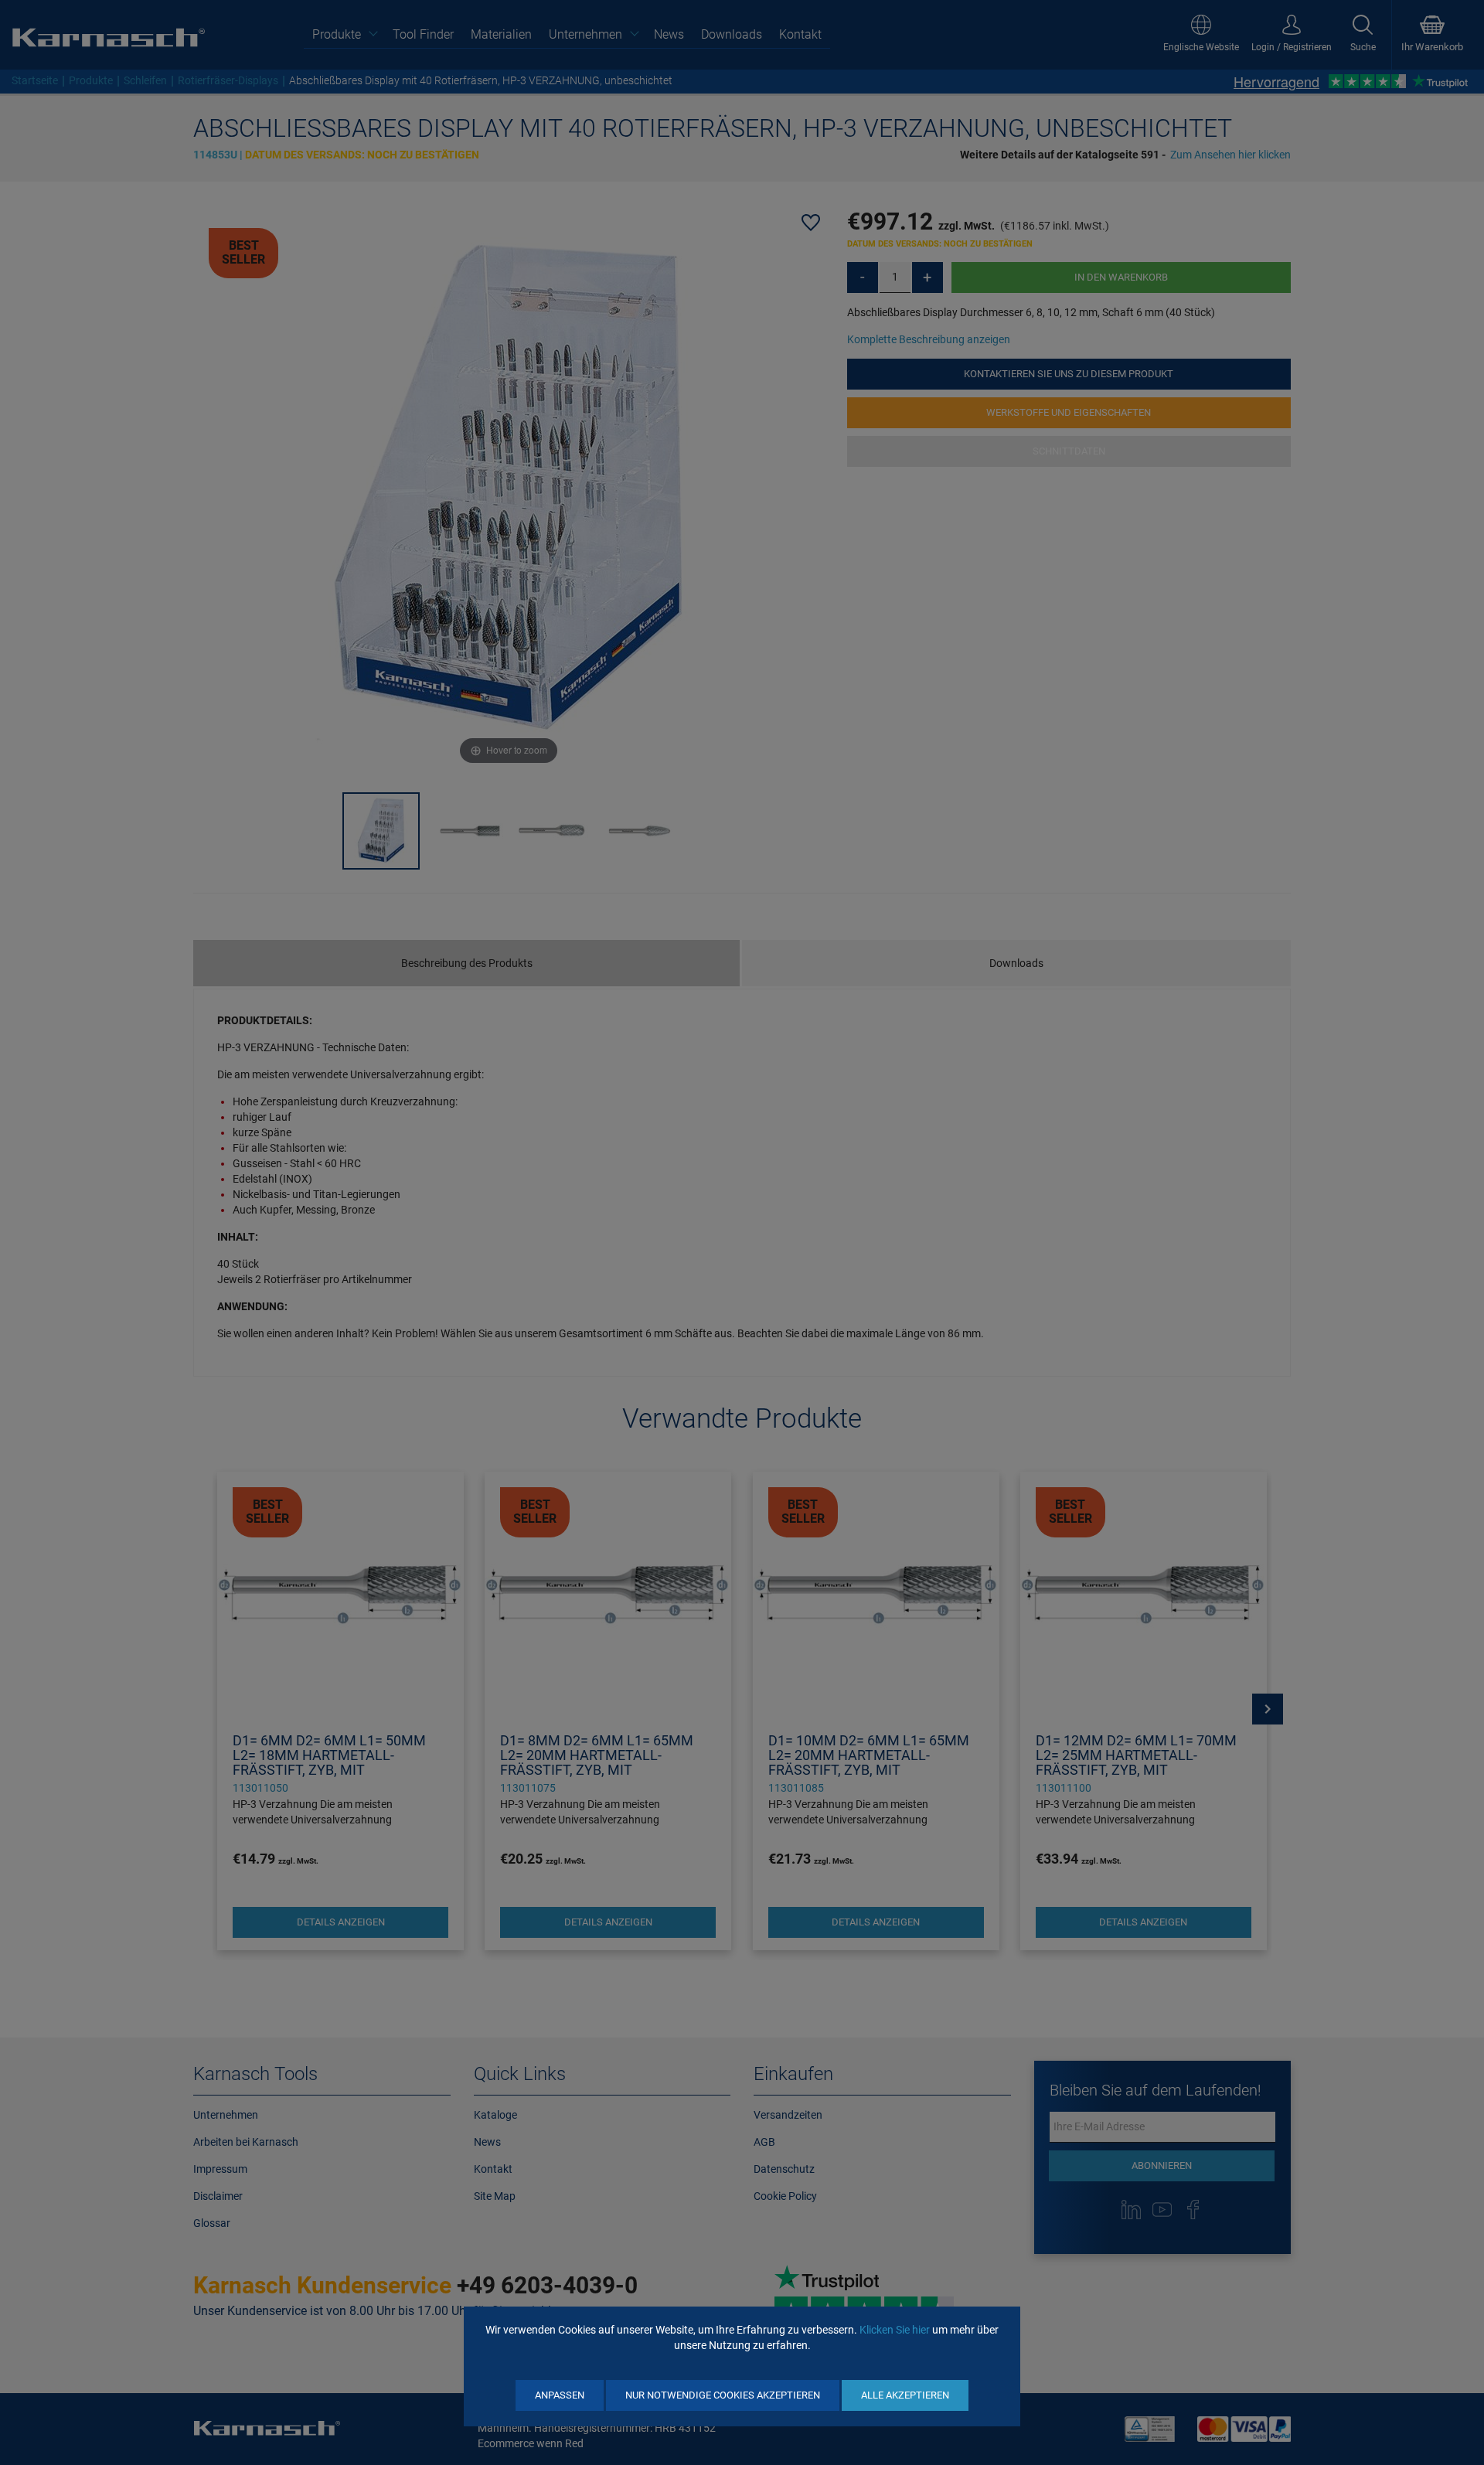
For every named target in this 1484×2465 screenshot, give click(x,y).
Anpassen (560, 2395)
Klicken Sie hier (895, 2330)
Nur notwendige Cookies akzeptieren (723, 2395)
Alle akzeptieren (905, 2395)
